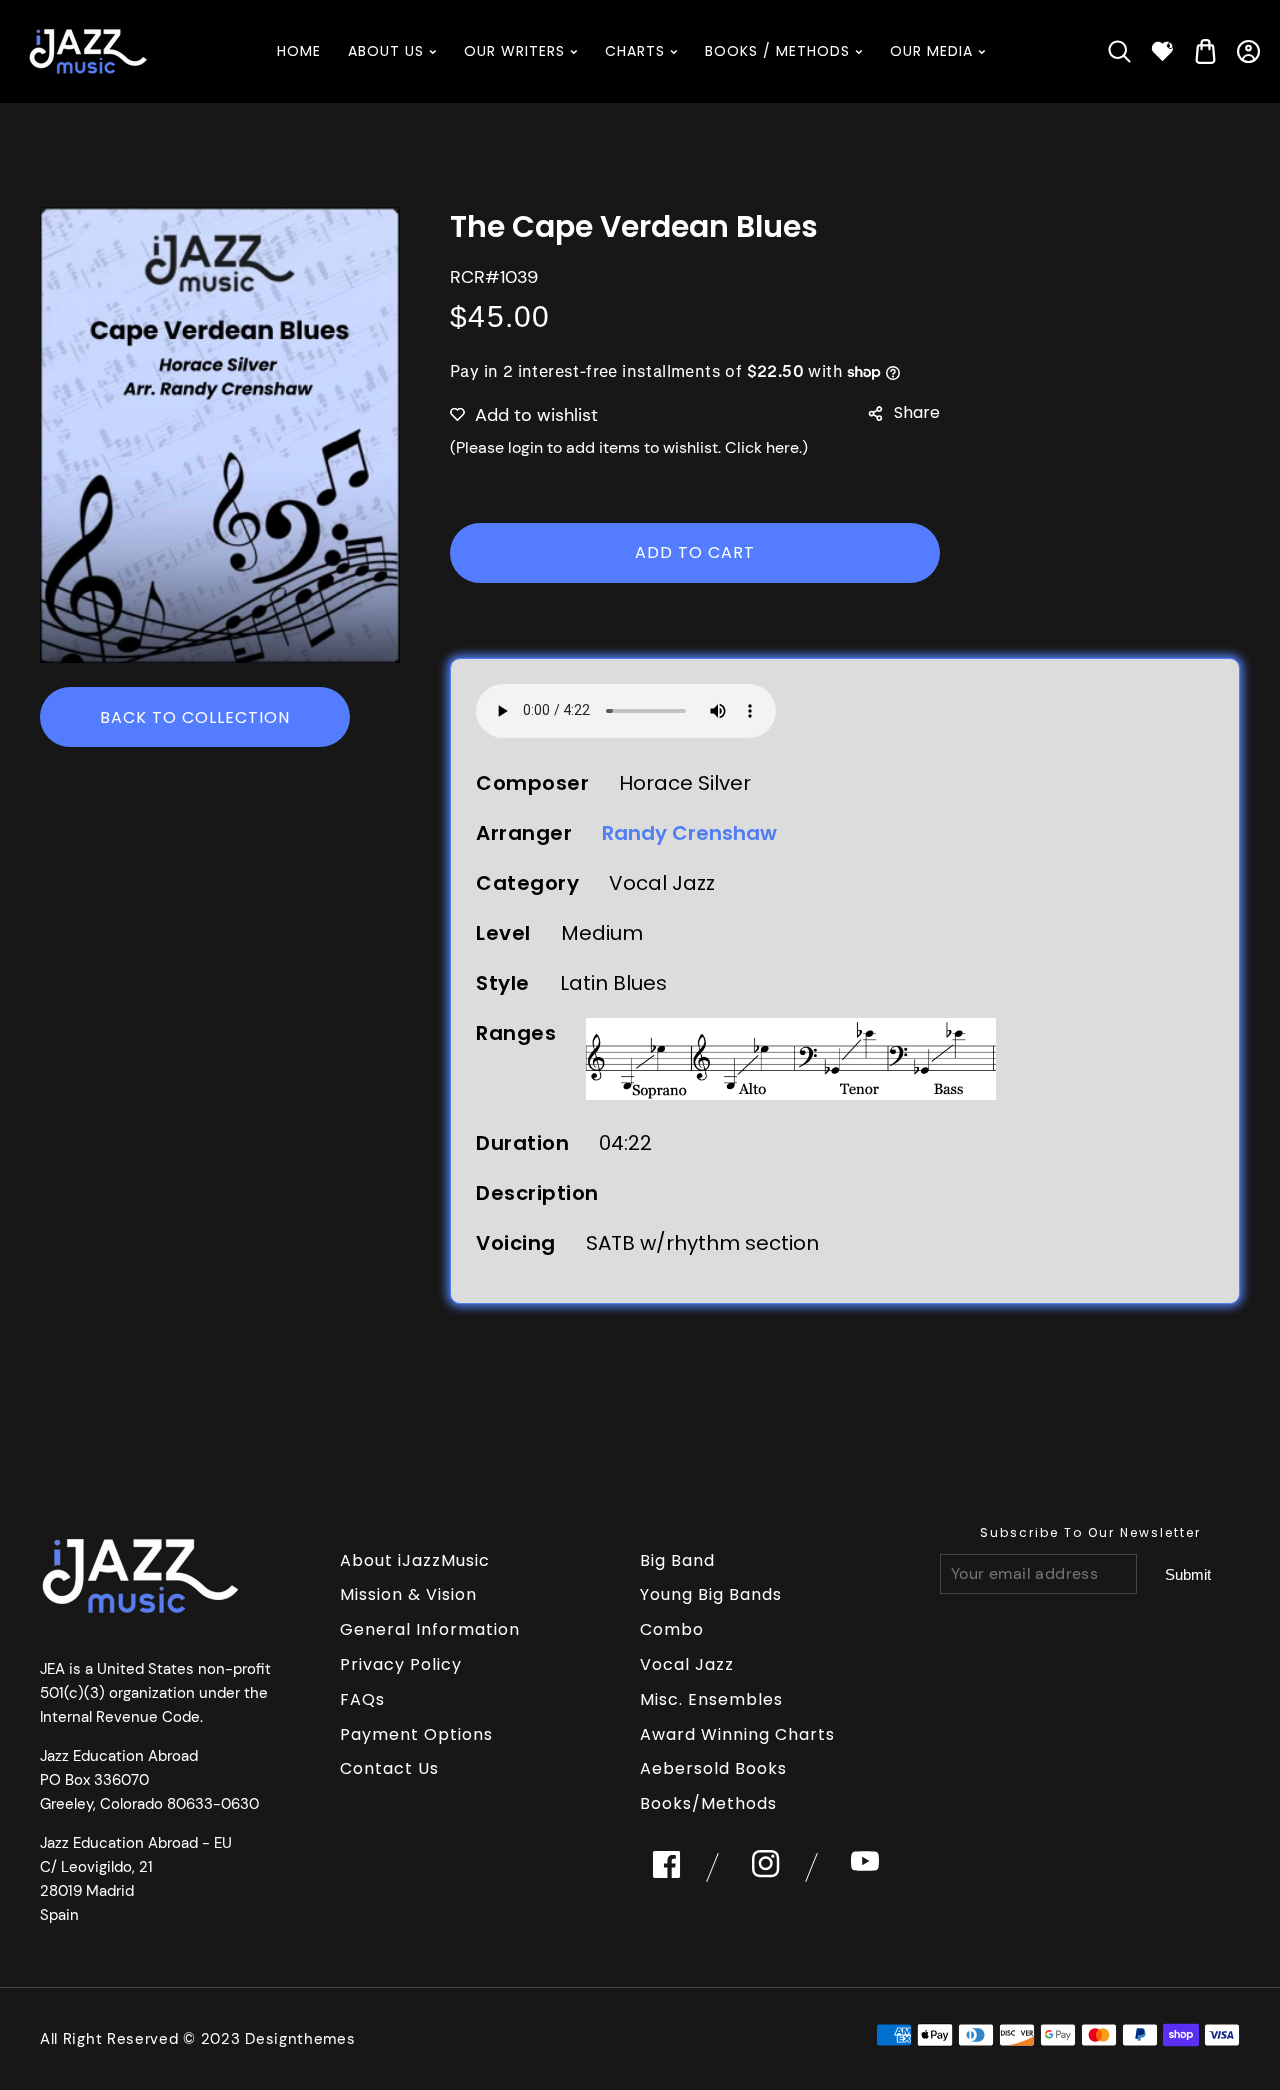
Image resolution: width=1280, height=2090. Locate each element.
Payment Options (416, 1734)
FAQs (362, 1699)
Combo (672, 1629)
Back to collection (195, 717)
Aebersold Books (713, 1768)
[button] (1119, 51)
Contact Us (389, 1768)
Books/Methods (708, 1803)
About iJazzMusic (415, 1560)
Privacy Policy (401, 1664)
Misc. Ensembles (711, 1699)
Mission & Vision (408, 1594)
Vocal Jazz (687, 1664)
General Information (430, 1629)
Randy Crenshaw (689, 833)
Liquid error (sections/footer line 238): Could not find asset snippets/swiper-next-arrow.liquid (1188, 1575)
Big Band (677, 1560)
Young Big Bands (711, 1594)
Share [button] (917, 412)
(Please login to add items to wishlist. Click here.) (629, 447)
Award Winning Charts (737, 1734)
